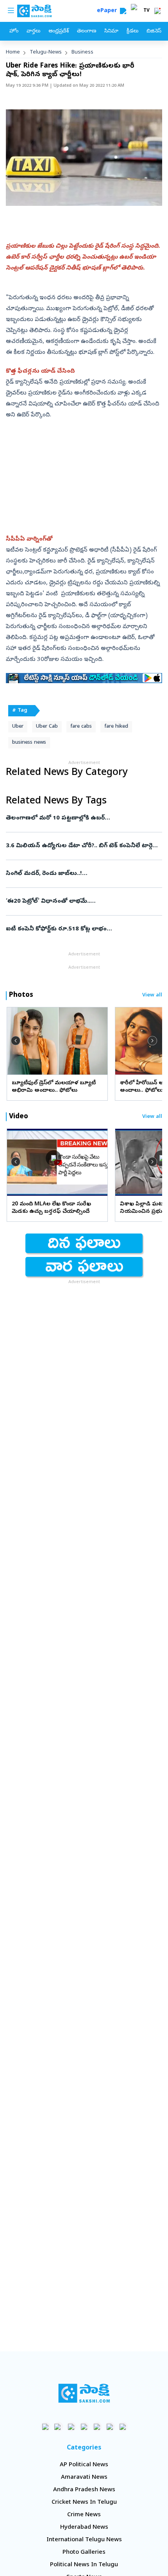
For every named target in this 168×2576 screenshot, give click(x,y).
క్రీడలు (132, 31)
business (82, 53)
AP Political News (84, 2465)
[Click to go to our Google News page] (123, 2427)
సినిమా (111, 31)
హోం (14, 31)
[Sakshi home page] (84, 2393)
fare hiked (116, 727)
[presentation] (16, 1041)
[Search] (123, 11)
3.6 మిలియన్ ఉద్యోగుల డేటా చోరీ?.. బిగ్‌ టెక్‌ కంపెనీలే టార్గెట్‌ (82, 846)
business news (29, 743)
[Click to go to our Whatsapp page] (58, 2427)
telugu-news (46, 53)
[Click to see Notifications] (157, 11)
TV (147, 11)
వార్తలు (33, 31)
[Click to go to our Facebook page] (46, 2427)
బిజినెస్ (154, 31)
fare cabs (81, 727)
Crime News (84, 2515)
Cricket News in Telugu (84, 2503)
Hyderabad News (84, 2528)
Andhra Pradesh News (84, 2490)
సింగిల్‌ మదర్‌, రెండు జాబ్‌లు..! (81, 874)
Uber (18, 727)
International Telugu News (84, 2540)
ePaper (108, 11)
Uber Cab (47, 727)
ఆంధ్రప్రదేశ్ (59, 31)
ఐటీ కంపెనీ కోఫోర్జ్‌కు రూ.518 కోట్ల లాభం (83, 929)
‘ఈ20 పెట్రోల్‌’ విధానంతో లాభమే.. (84, 902)
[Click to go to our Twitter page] (71, 2427)
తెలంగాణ (87, 31)
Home (13, 53)
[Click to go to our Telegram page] (110, 2427)
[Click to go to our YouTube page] (97, 2427)
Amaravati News (84, 2478)
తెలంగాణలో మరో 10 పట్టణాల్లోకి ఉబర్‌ (82, 818)
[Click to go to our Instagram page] (84, 2427)
